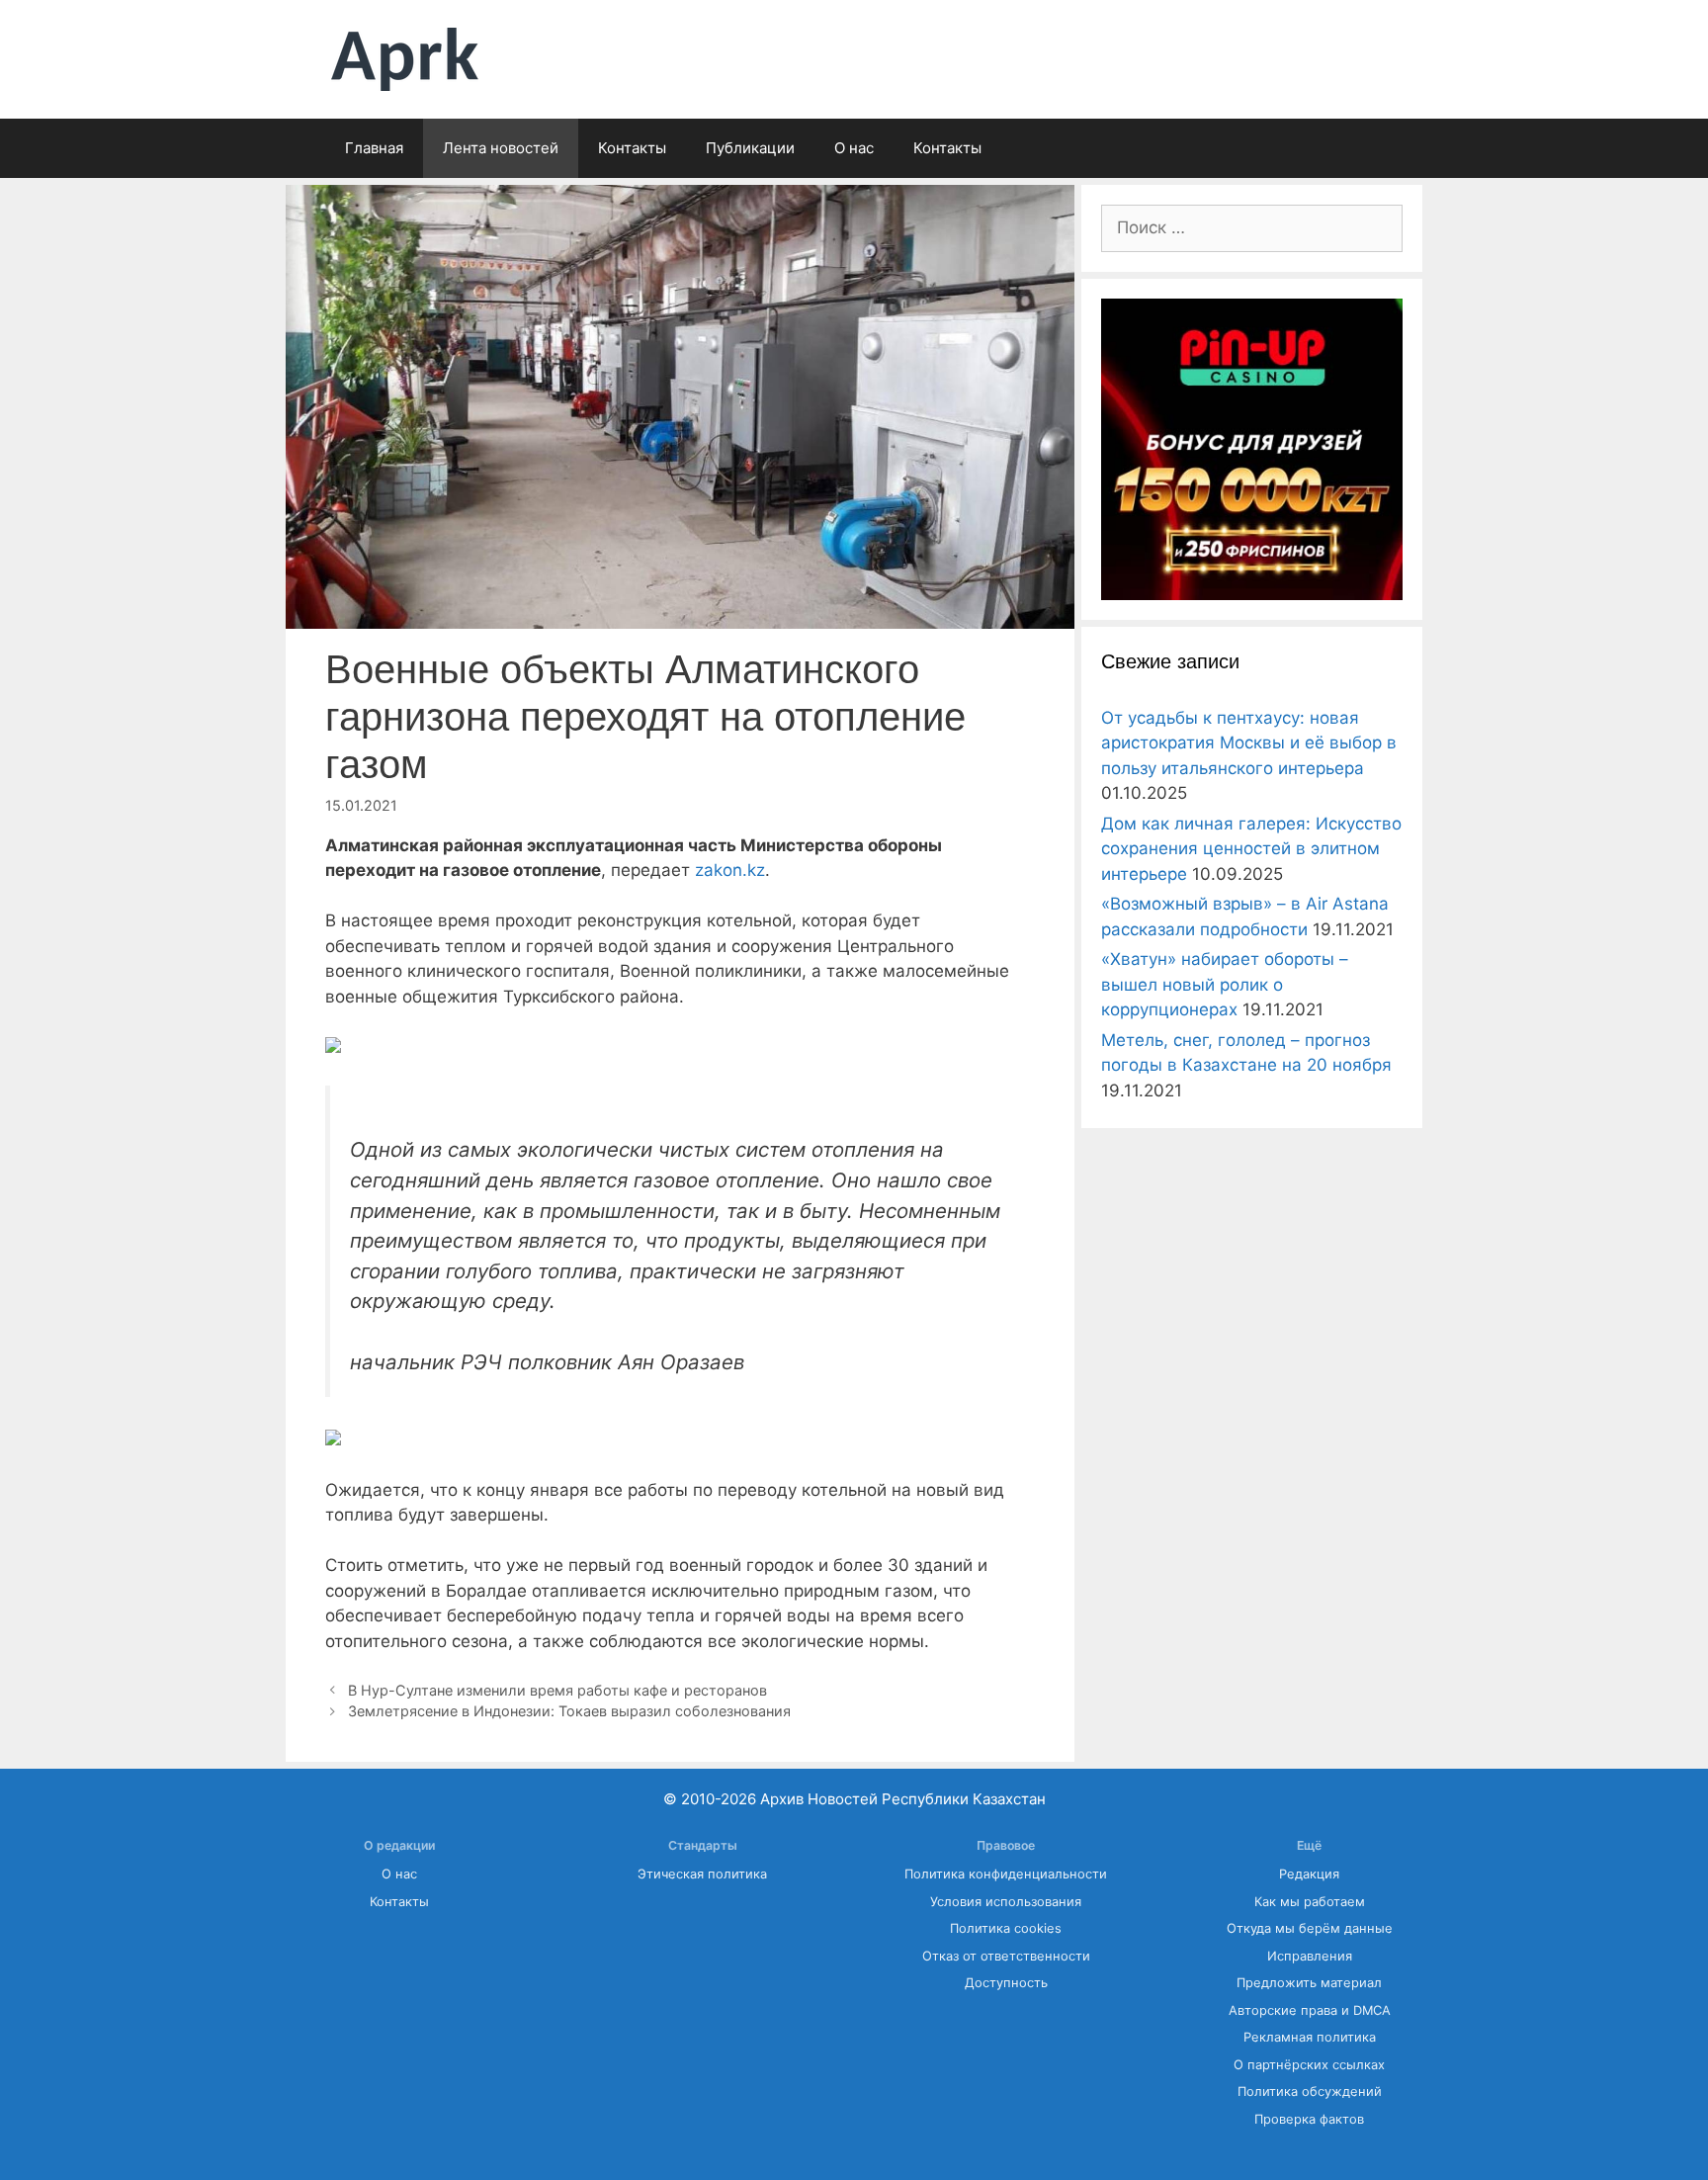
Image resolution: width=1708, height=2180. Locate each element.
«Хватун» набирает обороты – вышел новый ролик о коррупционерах (1225, 984)
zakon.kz (730, 870)
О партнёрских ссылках (1309, 2065)
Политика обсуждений (1310, 2092)
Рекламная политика (1310, 2037)
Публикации (750, 148)
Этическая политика (702, 1874)
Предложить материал (1309, 1983)
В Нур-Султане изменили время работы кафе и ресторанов (557, 1690)
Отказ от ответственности (1006, 1956)
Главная (374, 148)
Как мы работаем (1310, 1902)
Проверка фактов (1309, 2119)
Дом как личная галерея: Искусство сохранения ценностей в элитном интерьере (1251, 849)
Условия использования (1006, 1902)
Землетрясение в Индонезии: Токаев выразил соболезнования (569, 1711)
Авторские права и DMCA (1310, 2010)
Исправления (1310, 1956)
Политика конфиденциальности (1006, 1874)
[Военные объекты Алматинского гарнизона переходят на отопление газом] (333, 1047)
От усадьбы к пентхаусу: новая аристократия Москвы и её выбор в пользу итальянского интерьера (1249, 743)
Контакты (632, 148)
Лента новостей (501, 148)
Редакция (1309, 1874)
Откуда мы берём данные (1310, 1928)
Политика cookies (1006, 1928)
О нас (854, 148)
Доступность (1006, 1983)
